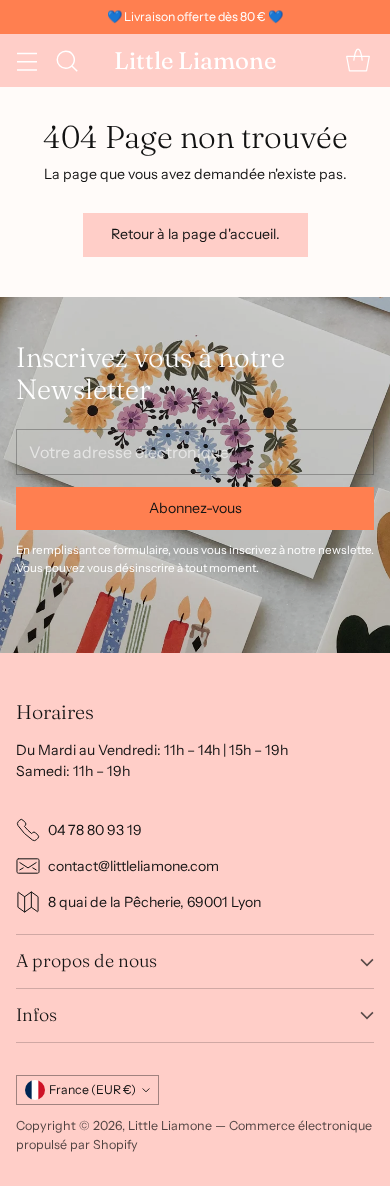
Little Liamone (170, 1125)
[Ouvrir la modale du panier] (357, 60)
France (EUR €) (92, 1089)
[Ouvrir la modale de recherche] (66, 60)
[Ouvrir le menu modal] (26, 60)
